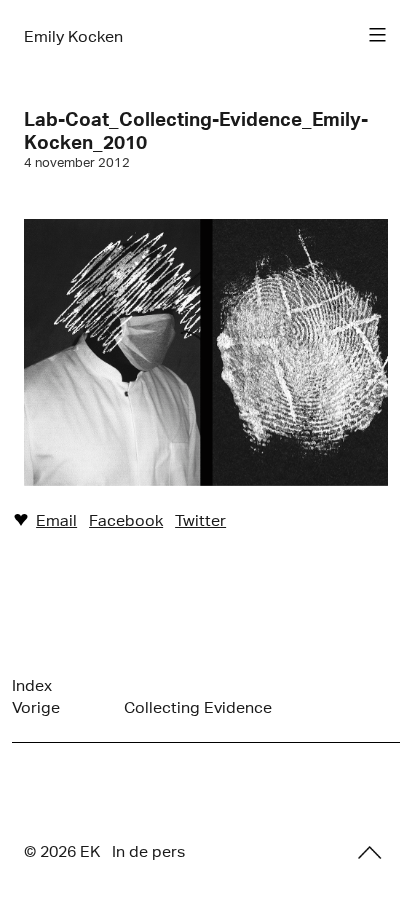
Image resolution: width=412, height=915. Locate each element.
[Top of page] (370, 853)
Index (32, 685)
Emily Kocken (73, 36)
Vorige (36, 707)
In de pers (148, 851)
